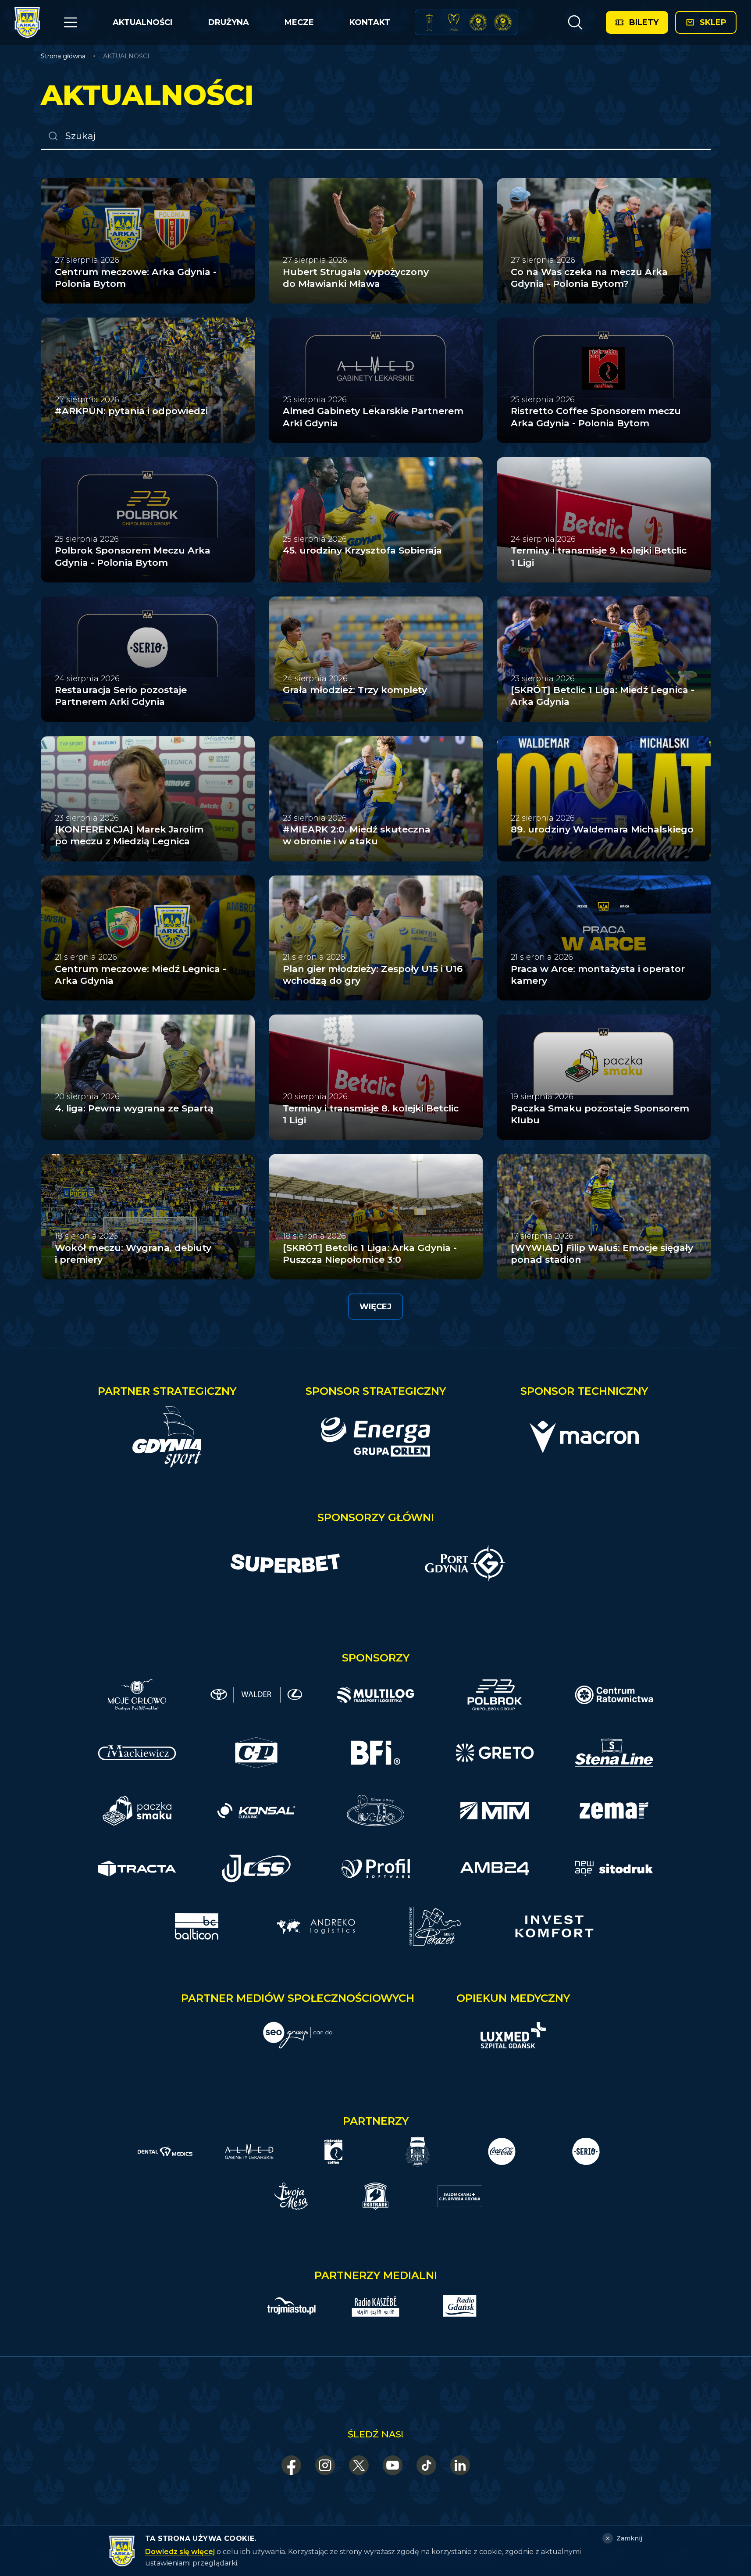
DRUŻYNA (229, 22)
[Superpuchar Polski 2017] (478, 22)
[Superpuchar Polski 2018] (503, 22)
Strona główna (63, 56)
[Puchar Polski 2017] (454, 22)
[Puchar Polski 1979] (429, 22)
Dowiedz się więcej (180, 2552)
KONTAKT (370, 22)
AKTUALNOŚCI (142, 22)
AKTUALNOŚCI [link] (126, 56)
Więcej (375, 1307)
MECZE (299, 22)
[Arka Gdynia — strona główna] (27, 22)
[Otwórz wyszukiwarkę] (575, 22)
